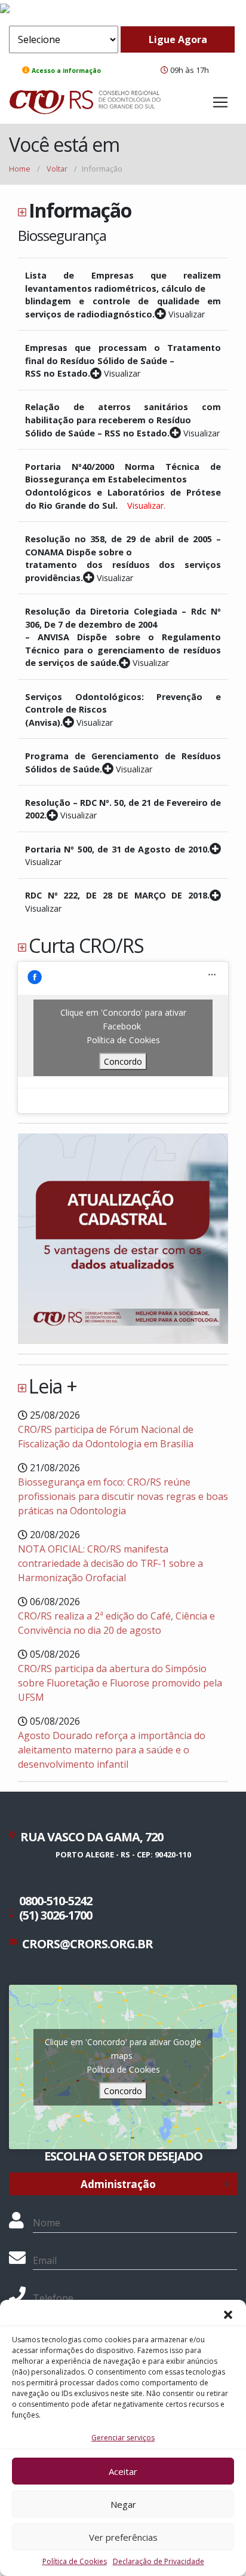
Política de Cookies (75, 2561)
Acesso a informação (66, 71)
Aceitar (123, 2471)
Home (20, 169)
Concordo (123, 1061)
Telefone (53, 2298)
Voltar (57, 169)
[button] (228, 2315)
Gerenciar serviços (123, 2438)
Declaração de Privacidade (159, 2561)
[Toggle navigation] (220, 102)
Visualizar (185, 314)
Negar (123, 2504)
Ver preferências (123, 2537)
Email (45, 2260)
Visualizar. (146, 505)
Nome (47, 2223)
